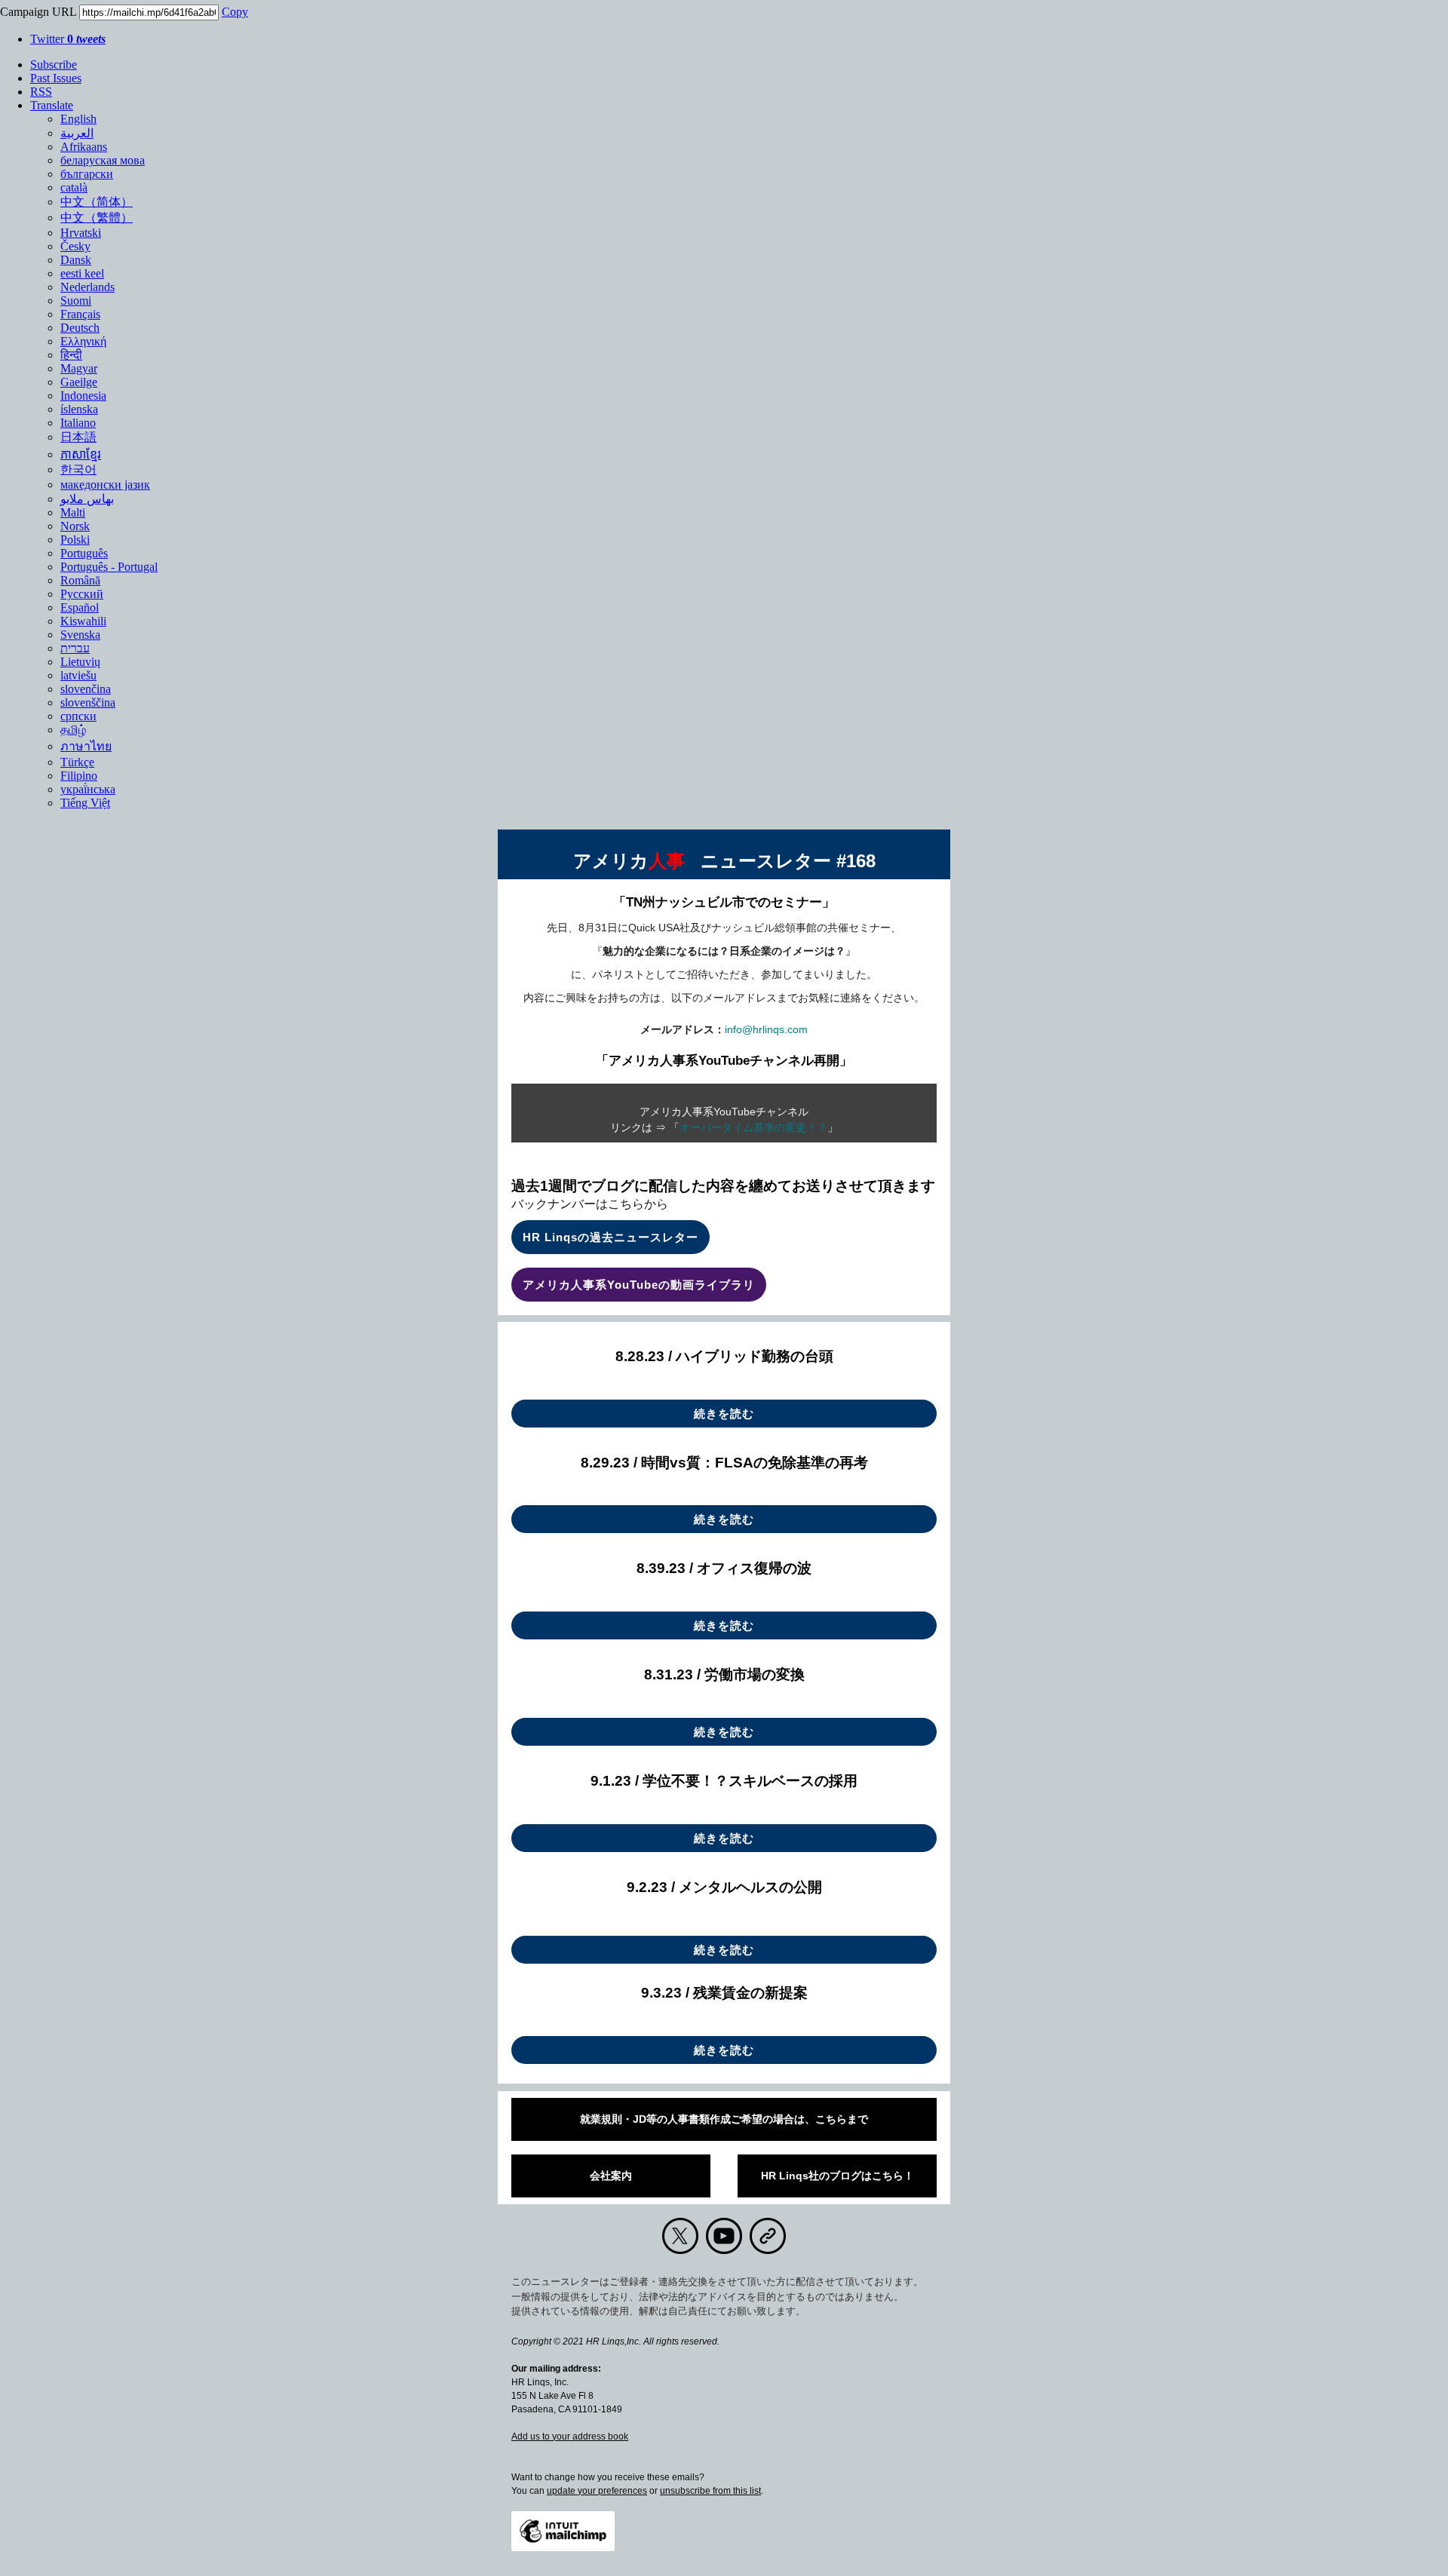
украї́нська (88, 789)
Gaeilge (79, 382)
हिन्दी (71, 355)
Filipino (79, 776)
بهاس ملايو (87, 499)
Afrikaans (84, 147)
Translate (52, 105)
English (78, 119)
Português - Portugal (109, 567)
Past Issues (56, 78)
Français (80, 314)
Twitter (68, 39)
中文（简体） (97, 202)
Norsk (75, 526)
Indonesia (83, 396)
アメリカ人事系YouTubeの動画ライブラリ (639, 1285)
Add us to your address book (570, 2436)
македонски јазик (105, 485)
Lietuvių (80, 662)
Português (84, 553)
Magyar (79, 368)
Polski (75, 540)
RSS (41, 92)
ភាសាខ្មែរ (81, 454)
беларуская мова (103, 160)
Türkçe (77, 762)
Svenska (80, 635)
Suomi (76, 301)
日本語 (78, 437)
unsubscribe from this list (710, 2491)
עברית (75, 648)
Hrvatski (81, 233)
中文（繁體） (97, 218)
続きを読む (724, 1414)
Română (80, 580)
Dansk (76, 260)
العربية (77, 133)
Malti (73, 512)
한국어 (78, 469)
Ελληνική (83, 341)
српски (78, 716)
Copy (235, 12)
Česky (75, 246)
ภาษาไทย (86, 746)
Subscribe (54, 64)
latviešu (78, 675)
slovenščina (88, 702)
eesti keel (82, 273)
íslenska (79, 409)
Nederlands (87, 287)
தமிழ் (73, 730)
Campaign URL (38, 12)
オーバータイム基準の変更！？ (753, 1127)
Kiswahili (83, 621)
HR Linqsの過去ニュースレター (610, 1237)
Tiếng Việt (85, 803)
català (74, 187)
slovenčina (86, 689)
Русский (82, 594)
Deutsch (80, 328)
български (87, 174)
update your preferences (597, 2491)
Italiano (78, 423)
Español (80, 607)
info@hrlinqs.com (766, 1029)
